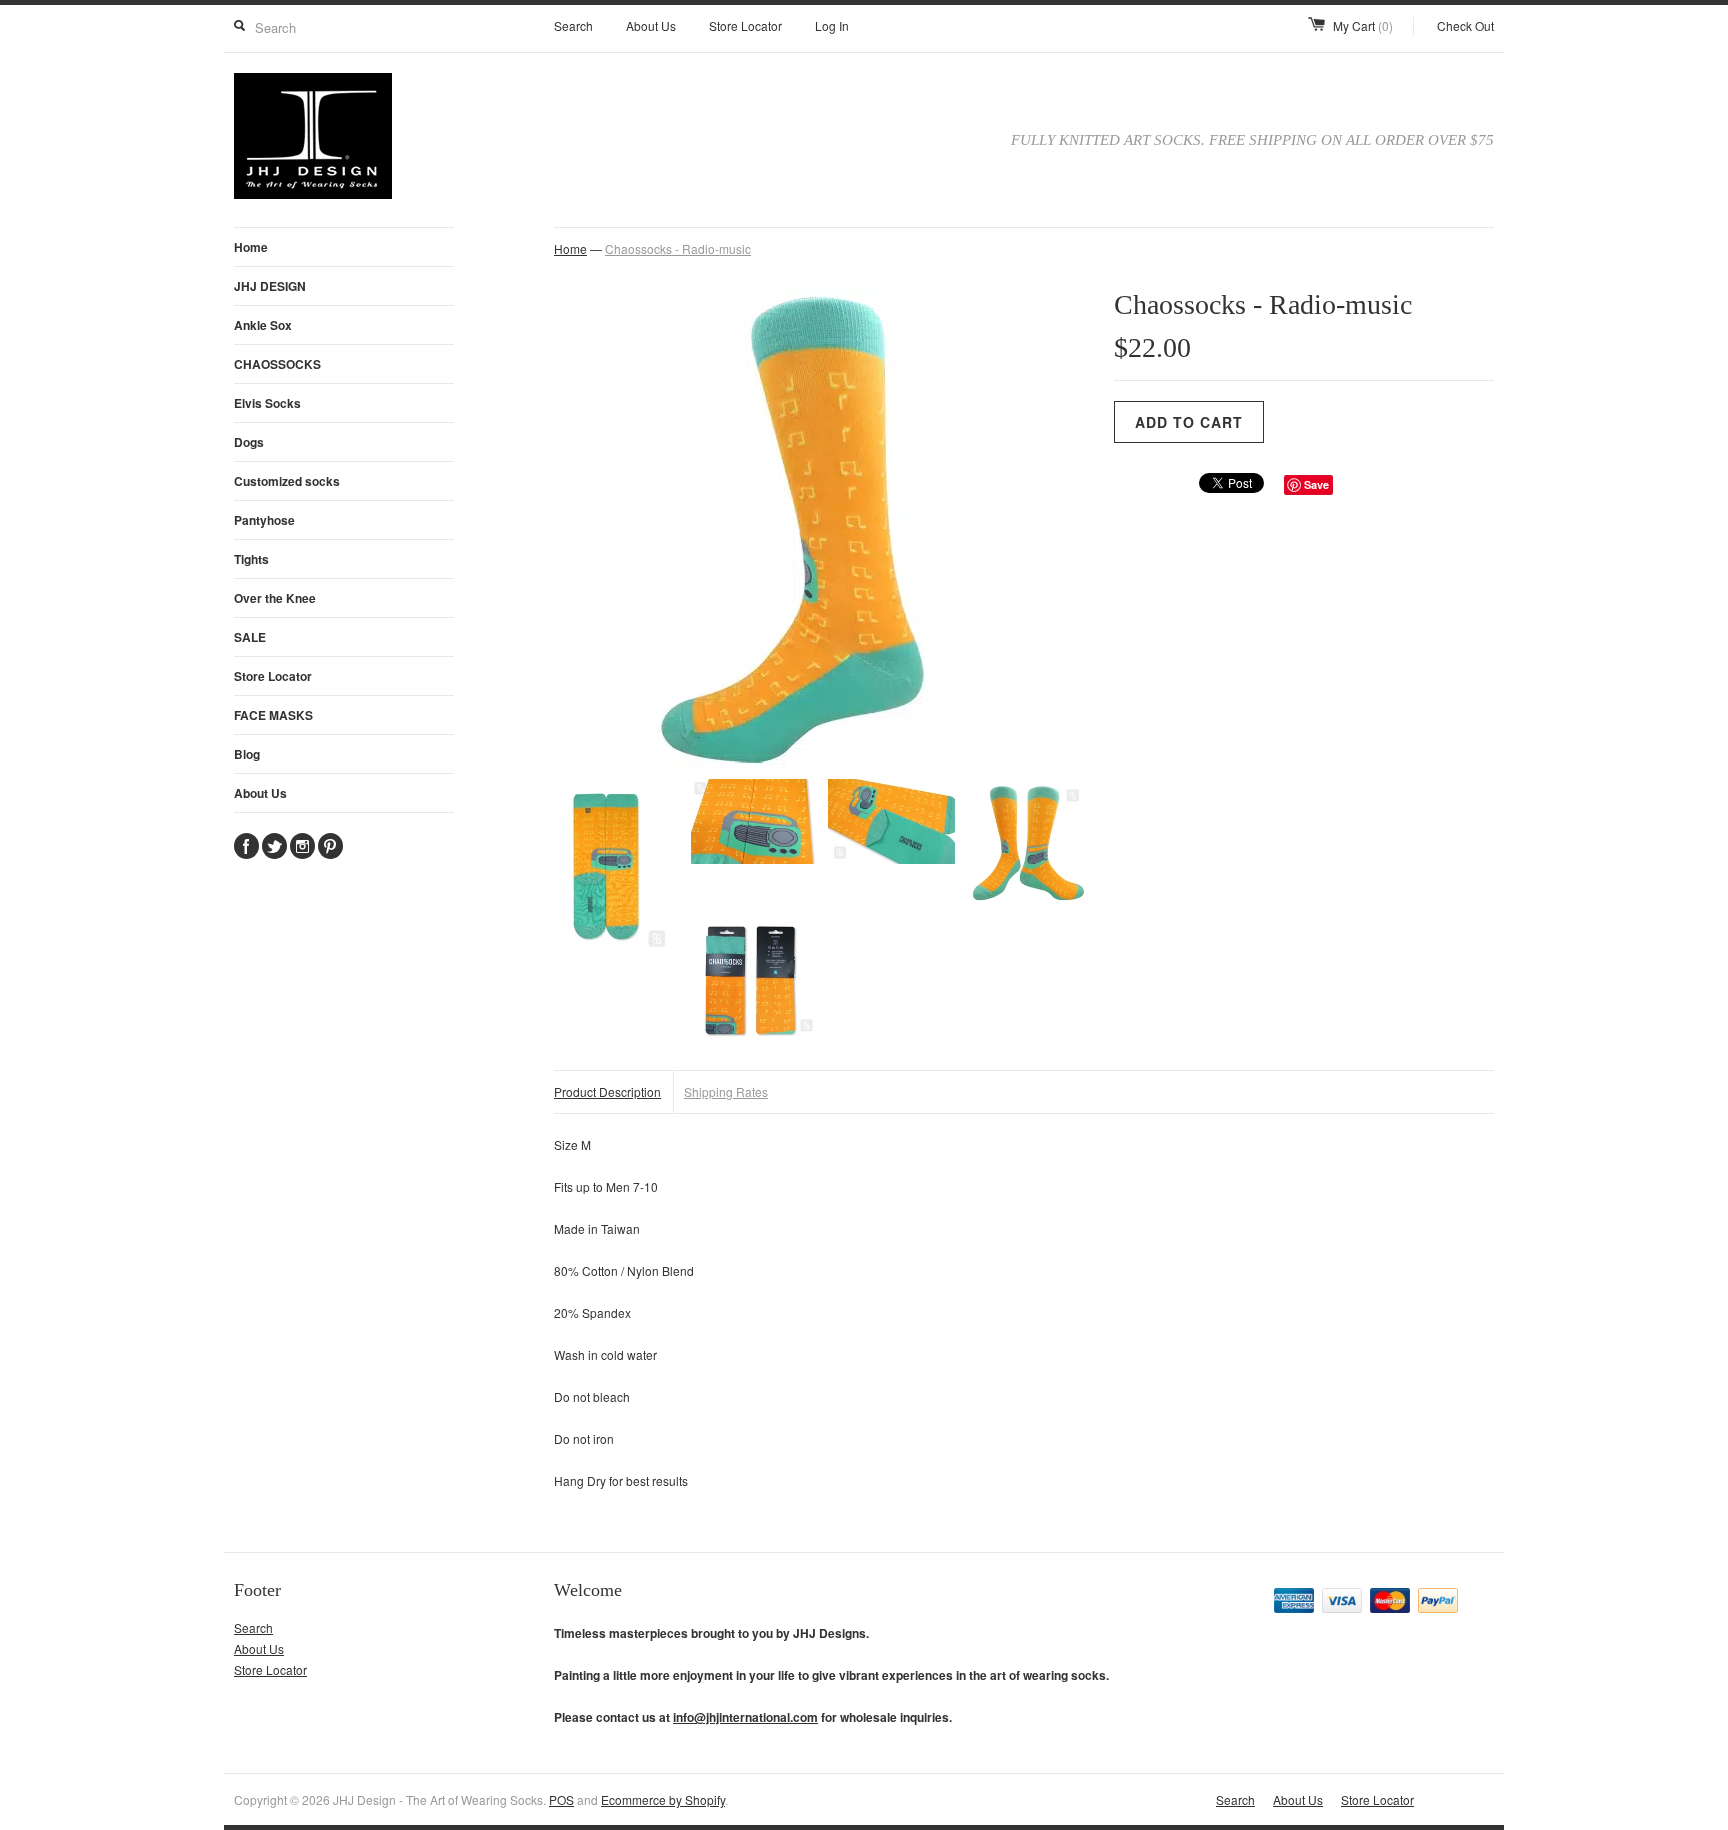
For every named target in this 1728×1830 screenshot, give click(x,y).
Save (1316, 484)
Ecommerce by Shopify (663, 1799)
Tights (251, 559)
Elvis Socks (267, 403)
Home (251, 247)
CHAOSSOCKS (277, 364)
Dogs (249, 442)
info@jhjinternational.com (745, 1717)
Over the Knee (275, 598)
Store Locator (745, 25)
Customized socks (287, 481)
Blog (247, 754)
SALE (250, 637)
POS (561, 1799)
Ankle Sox (263, 325)
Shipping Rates (726, 1091)
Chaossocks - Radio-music (678, 248)
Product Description (607, 1091)
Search (573, 25)
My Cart (1363, 25)
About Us (651, 25)
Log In (832, 25)
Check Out (1465, 25)
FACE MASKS (273, 715)
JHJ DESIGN (270, 286)
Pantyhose (264, 520)
